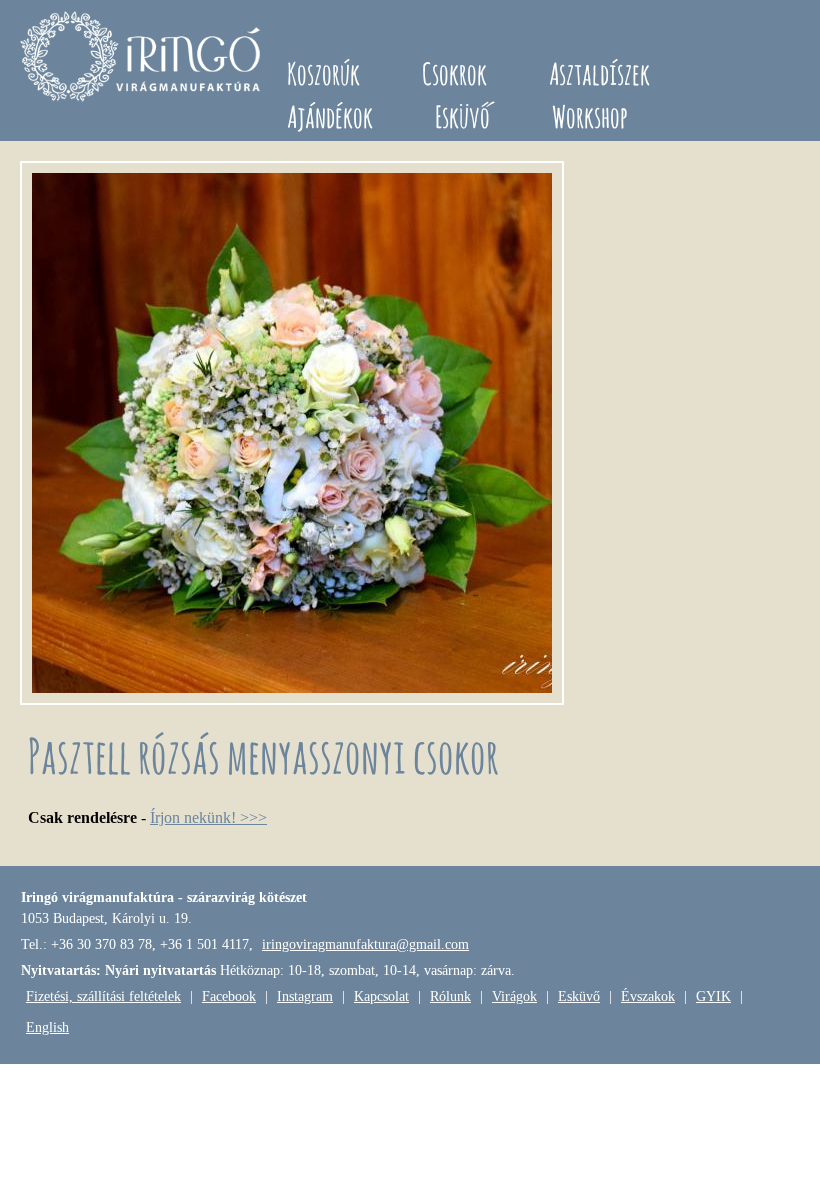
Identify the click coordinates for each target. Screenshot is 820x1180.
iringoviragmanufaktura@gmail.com (365, 944)
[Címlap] (143, 59)
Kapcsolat (381, 996)
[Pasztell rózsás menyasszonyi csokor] (292, 699)
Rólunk (450, 996)
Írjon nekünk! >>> (208, 817)
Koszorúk (323, 73)
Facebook (229, 996)
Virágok (514, 996)
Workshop (590, 116)
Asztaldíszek (599, 73)
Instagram (305, 996)
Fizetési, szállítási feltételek (103, 996)
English (47, 1027)
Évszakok (648, 996)
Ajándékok (330, 116)
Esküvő (462, 116)
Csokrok (454, 73)
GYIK (713, 996)
